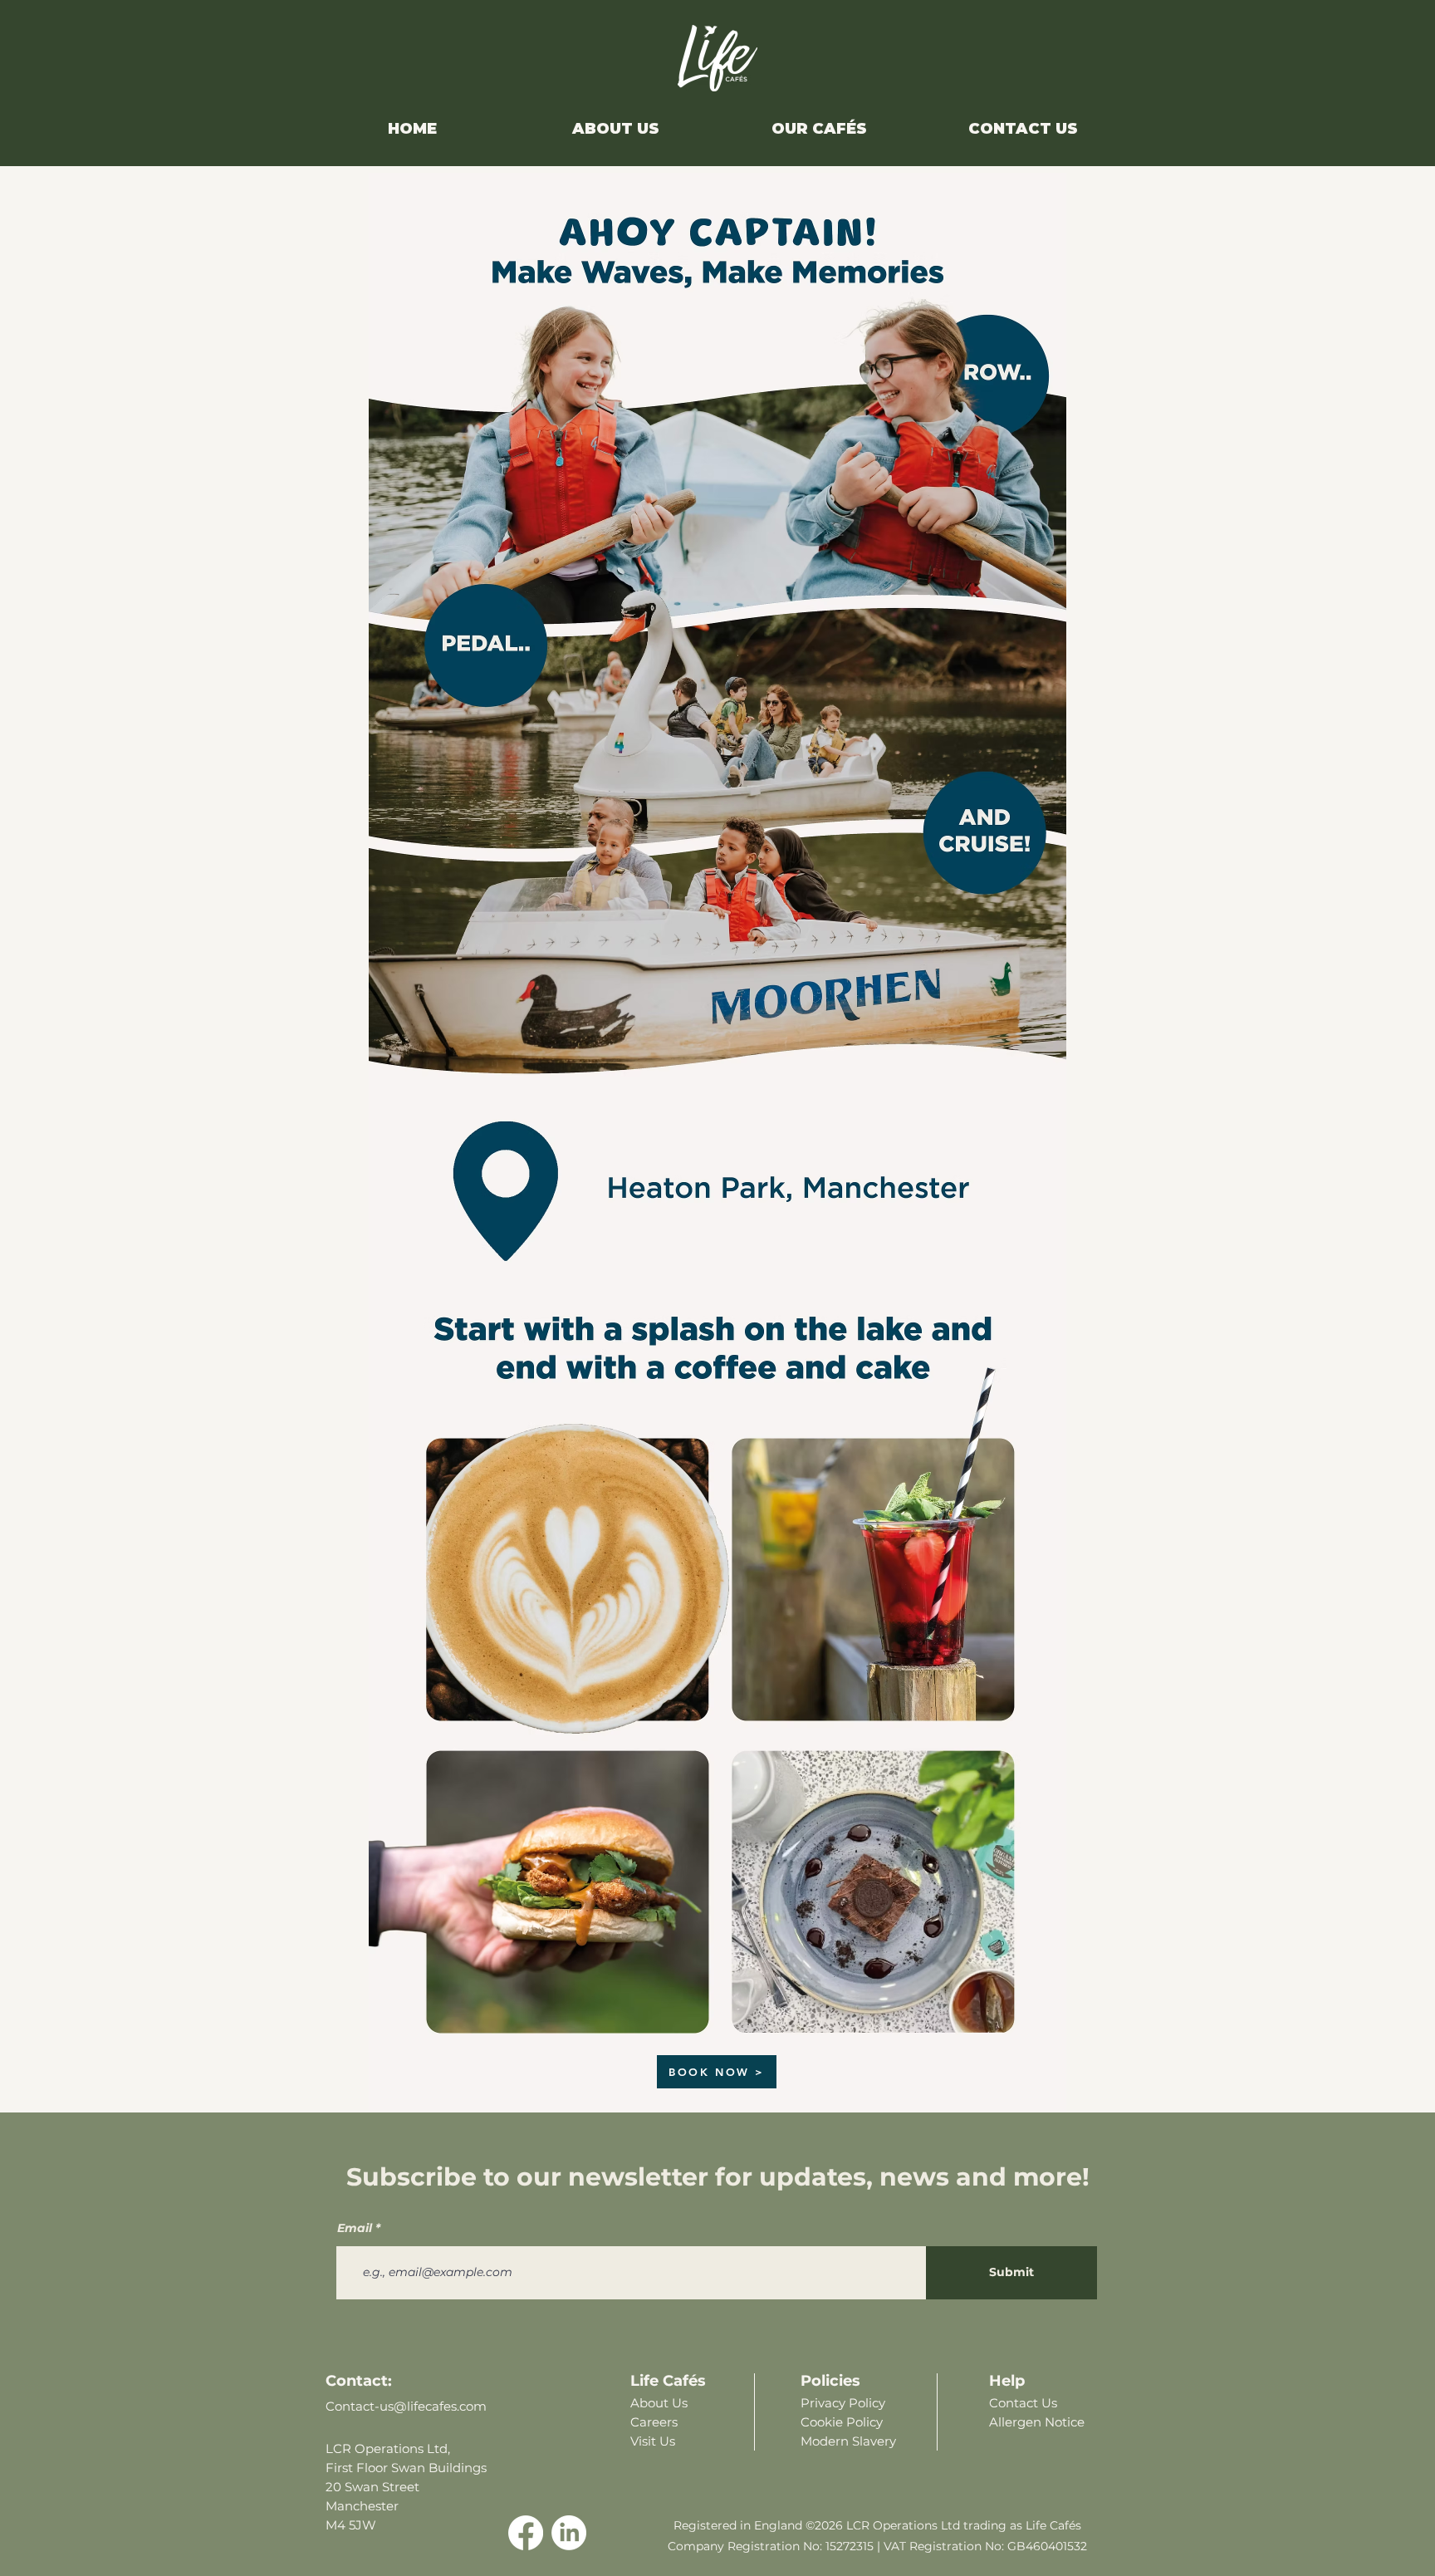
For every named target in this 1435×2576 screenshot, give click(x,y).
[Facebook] (526, 2533)
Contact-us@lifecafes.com (406, 2406)
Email (355, 2228)
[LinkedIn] (569, 2533)
